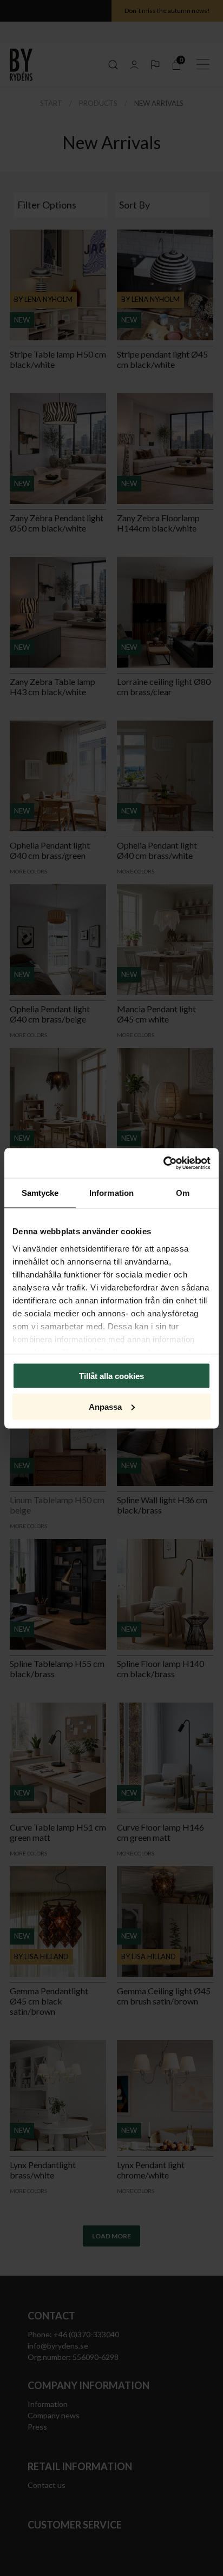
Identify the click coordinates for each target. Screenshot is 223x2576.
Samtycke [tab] (40, 1193)
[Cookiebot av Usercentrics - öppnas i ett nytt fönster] (163, 1163)
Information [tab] (111, 1193)
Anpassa (105, 1406)
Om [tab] (183, 1193)
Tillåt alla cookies (111, 1376)
